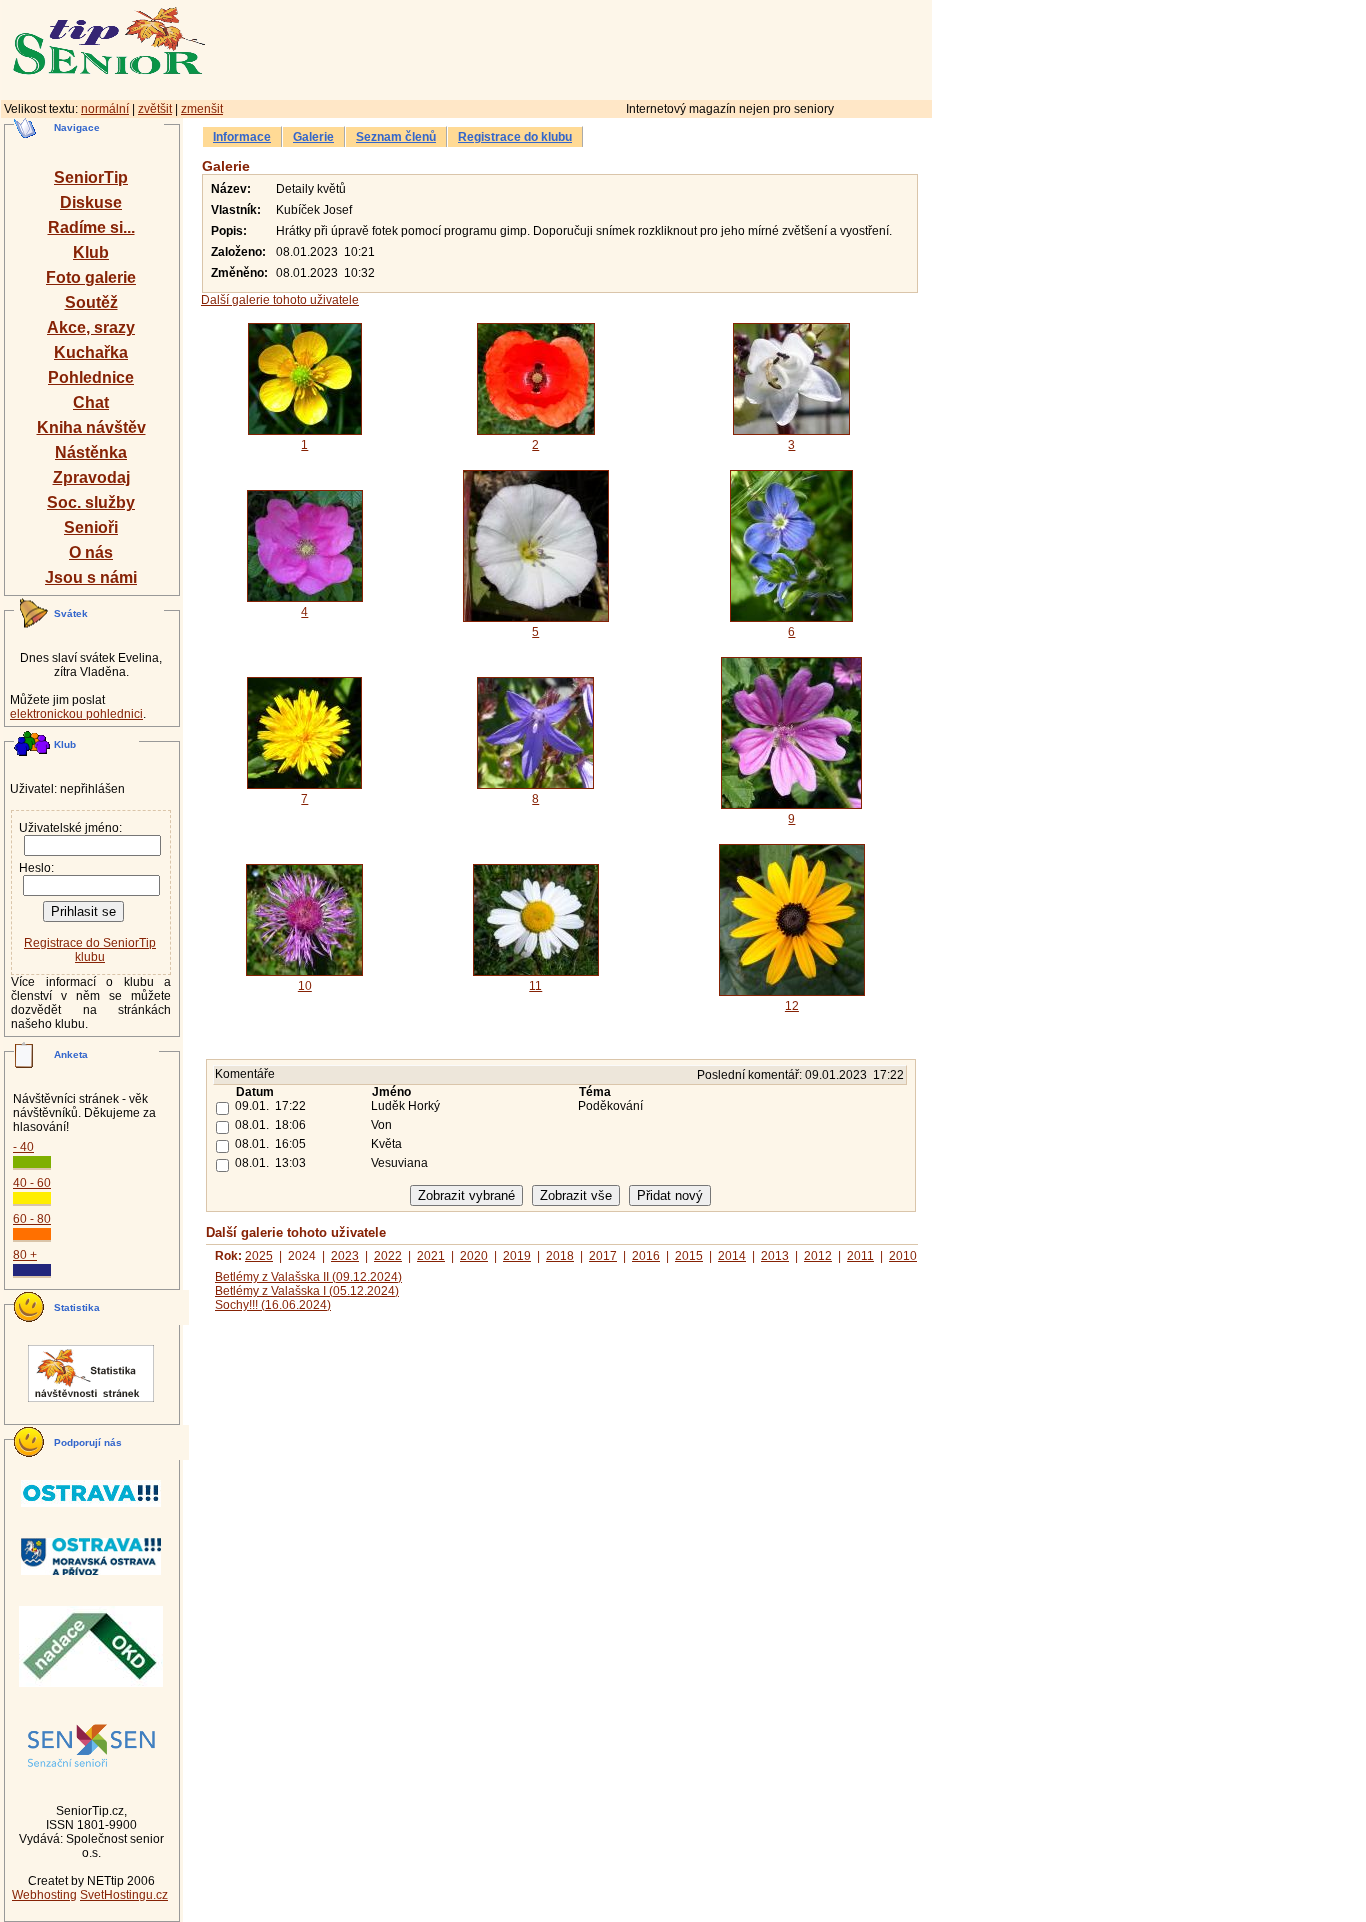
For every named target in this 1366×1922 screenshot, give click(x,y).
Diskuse (91, 202)
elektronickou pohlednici (76, 714)
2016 (646, 1256)
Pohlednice (91, 377)
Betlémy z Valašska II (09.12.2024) (308, 1277)
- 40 (23, 1147)
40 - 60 (32, 1183)
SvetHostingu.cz (124, 1895)
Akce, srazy (91, 327)
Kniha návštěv (91, 427)
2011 (860, 1256)
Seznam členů (396, 137)
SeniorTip (91, 177)
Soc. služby (91, 502)
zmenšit (202, 109)
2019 (517, 1256)
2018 (560, 1256)
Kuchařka (91, 352)
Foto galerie (91, 277)
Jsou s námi (91, 577)
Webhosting (44, 1895)
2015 (689, 1256)
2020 (474, 1256)
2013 (775, 1256)
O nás (91, 552)
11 (535, 986)
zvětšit (155, 109)
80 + (25, 1255)
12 (792, 1006)
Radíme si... (91, 227)
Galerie (313, 137)
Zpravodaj (91, 477)
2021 (431, 1256)
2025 (259, 1256)
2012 (818, 1256)
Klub (91, 252)
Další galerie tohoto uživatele (280, 300)
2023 (345, 1256)
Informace (242, 137)
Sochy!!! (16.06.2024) (273, 1305)
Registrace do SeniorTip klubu (90, 950)
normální (105, 109)
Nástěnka (91, 452)
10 (305, 986)
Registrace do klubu (515, 137)
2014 (732, 1256)
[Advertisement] (655, 47)
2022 (388, 1256)
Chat (91, 402)
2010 (903, 1256)
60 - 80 (32, 1219)
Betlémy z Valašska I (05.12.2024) (307, 1291)
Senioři (91, 527)
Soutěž (91, 302)
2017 (603, 1256)
